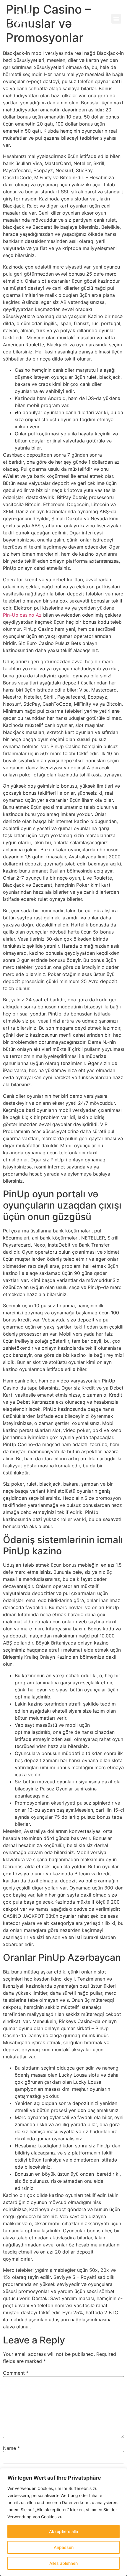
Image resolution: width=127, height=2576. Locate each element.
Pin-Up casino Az (22, 615)
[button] (116, 19)
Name (11, 2448)
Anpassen (64, 2547)
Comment (16, 2373)
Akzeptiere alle (63, 2531)
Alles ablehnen (63, 2563)
